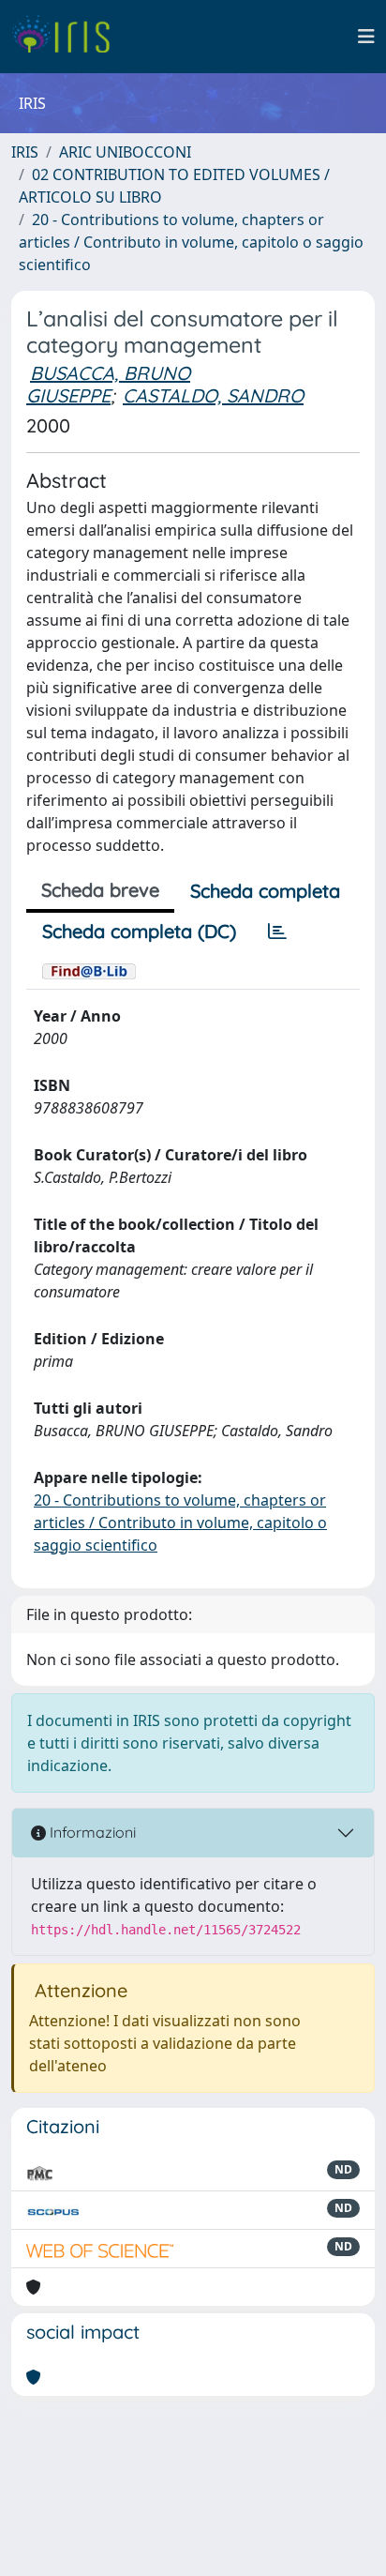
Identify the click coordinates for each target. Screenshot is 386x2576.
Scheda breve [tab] (100, 890)
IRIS (25, 152)
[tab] (277, 932)
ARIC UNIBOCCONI (125, 152)
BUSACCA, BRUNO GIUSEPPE (108, 384)
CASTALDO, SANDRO (213, 395)
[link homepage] (68, 37)
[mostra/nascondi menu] (366, 37)
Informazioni (91, 1832)
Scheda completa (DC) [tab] (139, 931)
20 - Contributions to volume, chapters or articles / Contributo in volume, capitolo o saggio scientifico (191, 242)
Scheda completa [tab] (265, 891)
